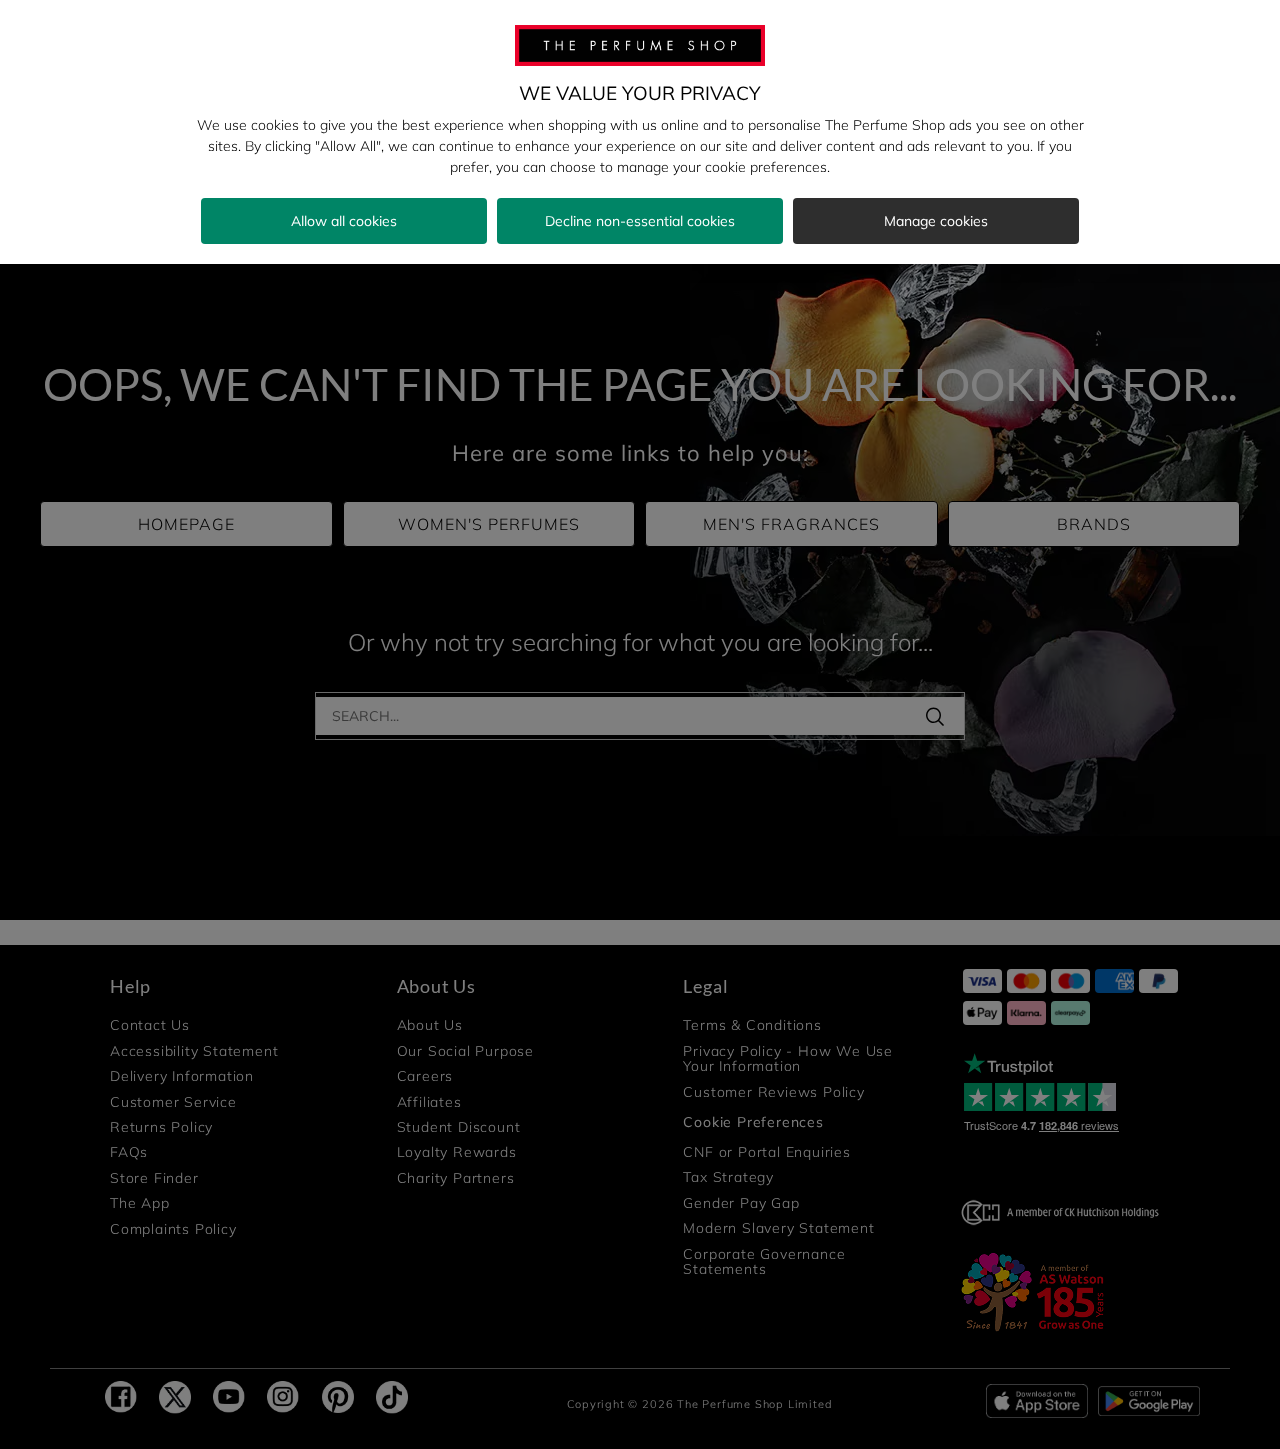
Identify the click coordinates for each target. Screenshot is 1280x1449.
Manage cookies (936, 221)
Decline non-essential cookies (640, 221)
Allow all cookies (344, 221)
